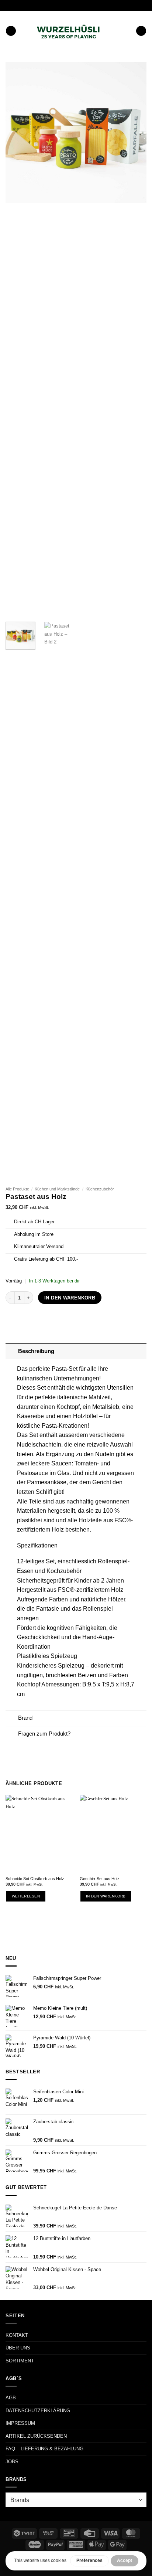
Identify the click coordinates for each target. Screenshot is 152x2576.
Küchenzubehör (100, 1189)
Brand (25, 1718)
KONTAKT (17, 2335)
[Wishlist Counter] (123, 31)
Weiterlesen (26, 1896)
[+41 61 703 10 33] (85, 5)
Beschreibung (36, 1351)
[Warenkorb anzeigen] (141, 31)
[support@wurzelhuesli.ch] (62, 5)
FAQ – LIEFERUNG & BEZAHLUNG (44, 2449)
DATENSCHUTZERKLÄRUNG (38, 2411)
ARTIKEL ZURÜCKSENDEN (36, 2436)
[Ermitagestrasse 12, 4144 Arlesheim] (50, 5)
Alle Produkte (17, 1189)
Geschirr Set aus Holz (100, 1879)
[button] (11, 31)
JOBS (12, 2462)
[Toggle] (12, 1352)
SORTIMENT (20, 2361)
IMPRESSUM (20, 2423)
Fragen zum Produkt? (44, 1734)
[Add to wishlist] (136, 73)
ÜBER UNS (18, 2348)
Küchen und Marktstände (57, 1189)
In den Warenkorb (70, 1298)
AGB (11, 2398)
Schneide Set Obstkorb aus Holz (35, 1879)
